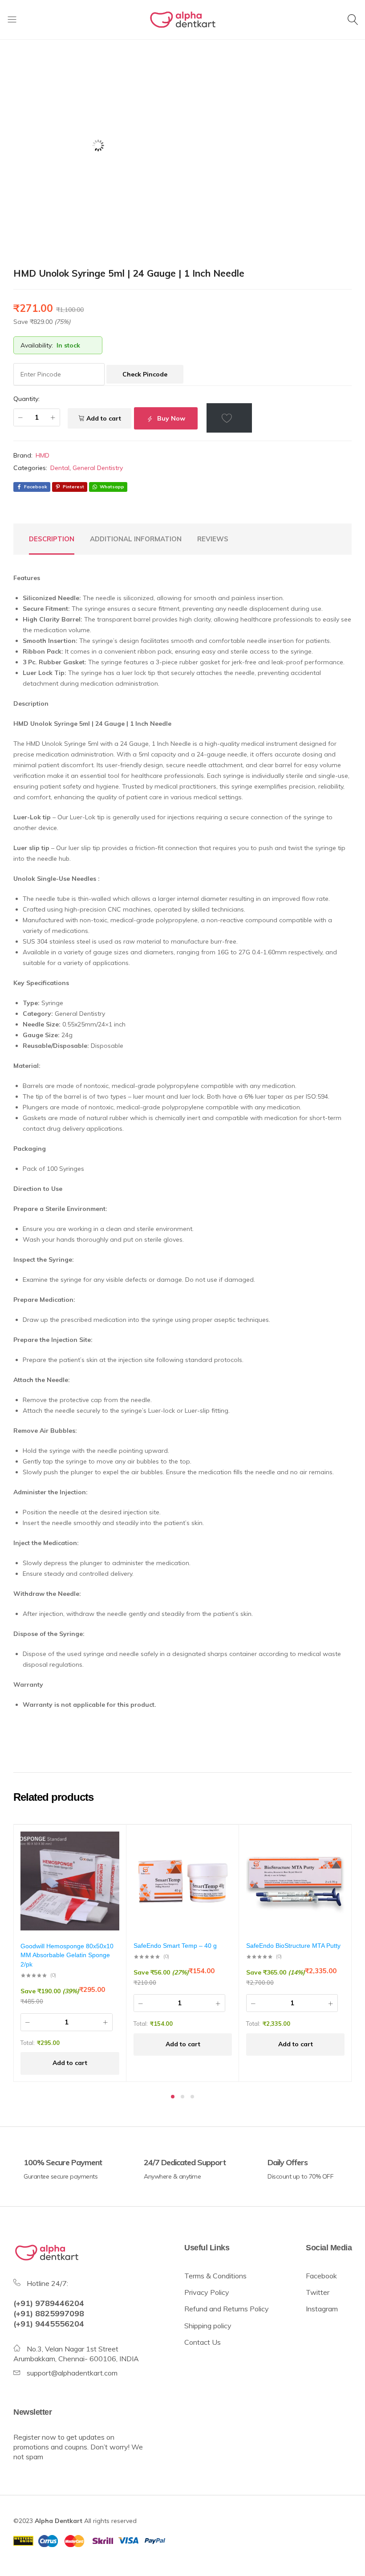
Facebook (321, 2276)
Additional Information (136, 539)
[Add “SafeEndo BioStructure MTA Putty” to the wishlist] (333, 1845)
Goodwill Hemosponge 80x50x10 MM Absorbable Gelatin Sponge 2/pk (67, 1955)
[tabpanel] (70, 1953)
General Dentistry (98, 468)
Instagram (322, 2309)
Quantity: (26, 399)
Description (52, 539)
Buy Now (170, 418)
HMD (43, 455)
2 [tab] (182, 2097)
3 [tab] (192, 2097)
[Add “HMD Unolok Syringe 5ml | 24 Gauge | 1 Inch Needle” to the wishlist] (229, 418)
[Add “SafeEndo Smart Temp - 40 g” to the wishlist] (221, 1845)
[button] (70, 2063)
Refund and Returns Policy (227, 2309)
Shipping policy (209, 2326)
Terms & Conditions (215, 2276)
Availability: (37, 345)
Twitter (318, 2292)
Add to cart (104, 418)
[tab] (52, 539)
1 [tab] (173, 2097)
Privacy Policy (207, 2292)
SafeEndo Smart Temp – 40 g (175, 1946)
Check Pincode (145, 374)
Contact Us (203, 2342)
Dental (60, 468)
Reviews (213, 539)
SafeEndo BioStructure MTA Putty (293, 1946)
